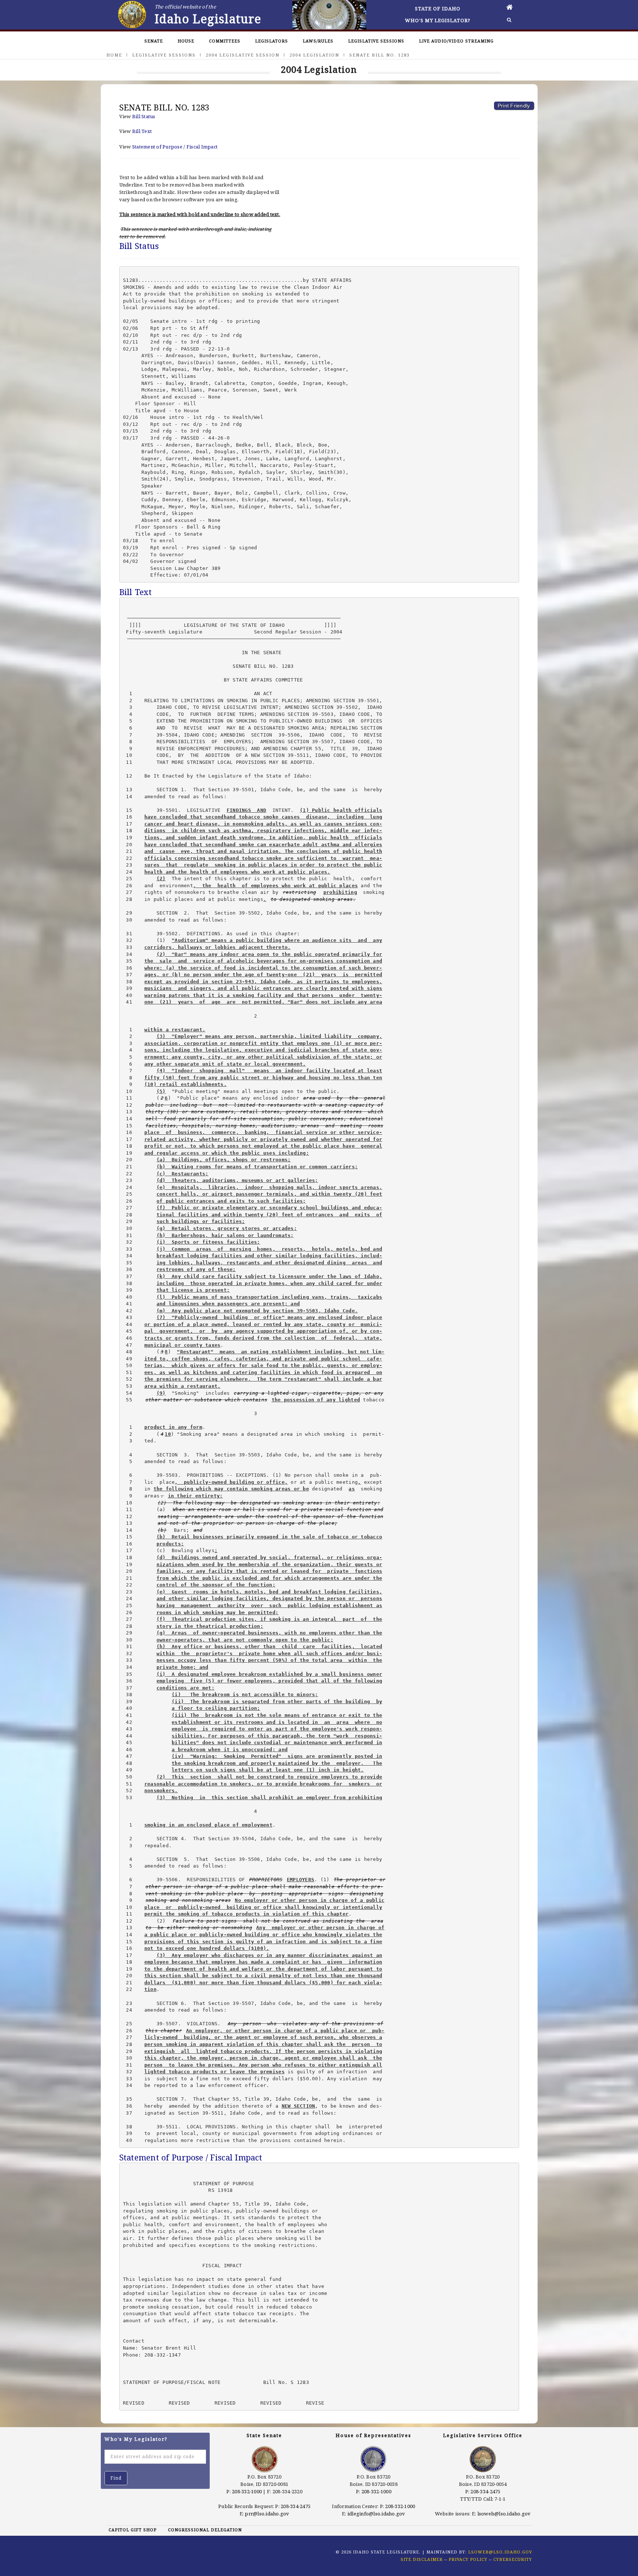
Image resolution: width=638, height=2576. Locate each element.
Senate (154, 41)
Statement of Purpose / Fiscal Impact (175, 147)
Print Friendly (514, 106)
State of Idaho (438, 8)
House (186, 41)
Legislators (272, 41)
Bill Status (144, 116)
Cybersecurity (513, 2559)
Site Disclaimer (422, 2559)
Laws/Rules (318, 41)
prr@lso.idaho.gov (267, 2514)
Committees (225, 41)
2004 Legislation (314, 55)
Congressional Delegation (205, 2530)
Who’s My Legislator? (438, 20)
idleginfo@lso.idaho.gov (376, 2514)
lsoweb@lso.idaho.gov (504, 2514)
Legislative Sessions (376, 41)
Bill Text (142, 131)
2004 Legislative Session (243, 55)
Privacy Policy (468, 2559)
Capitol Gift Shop (133, 2530)
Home (114, 55)
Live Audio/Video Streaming (456, 41)
